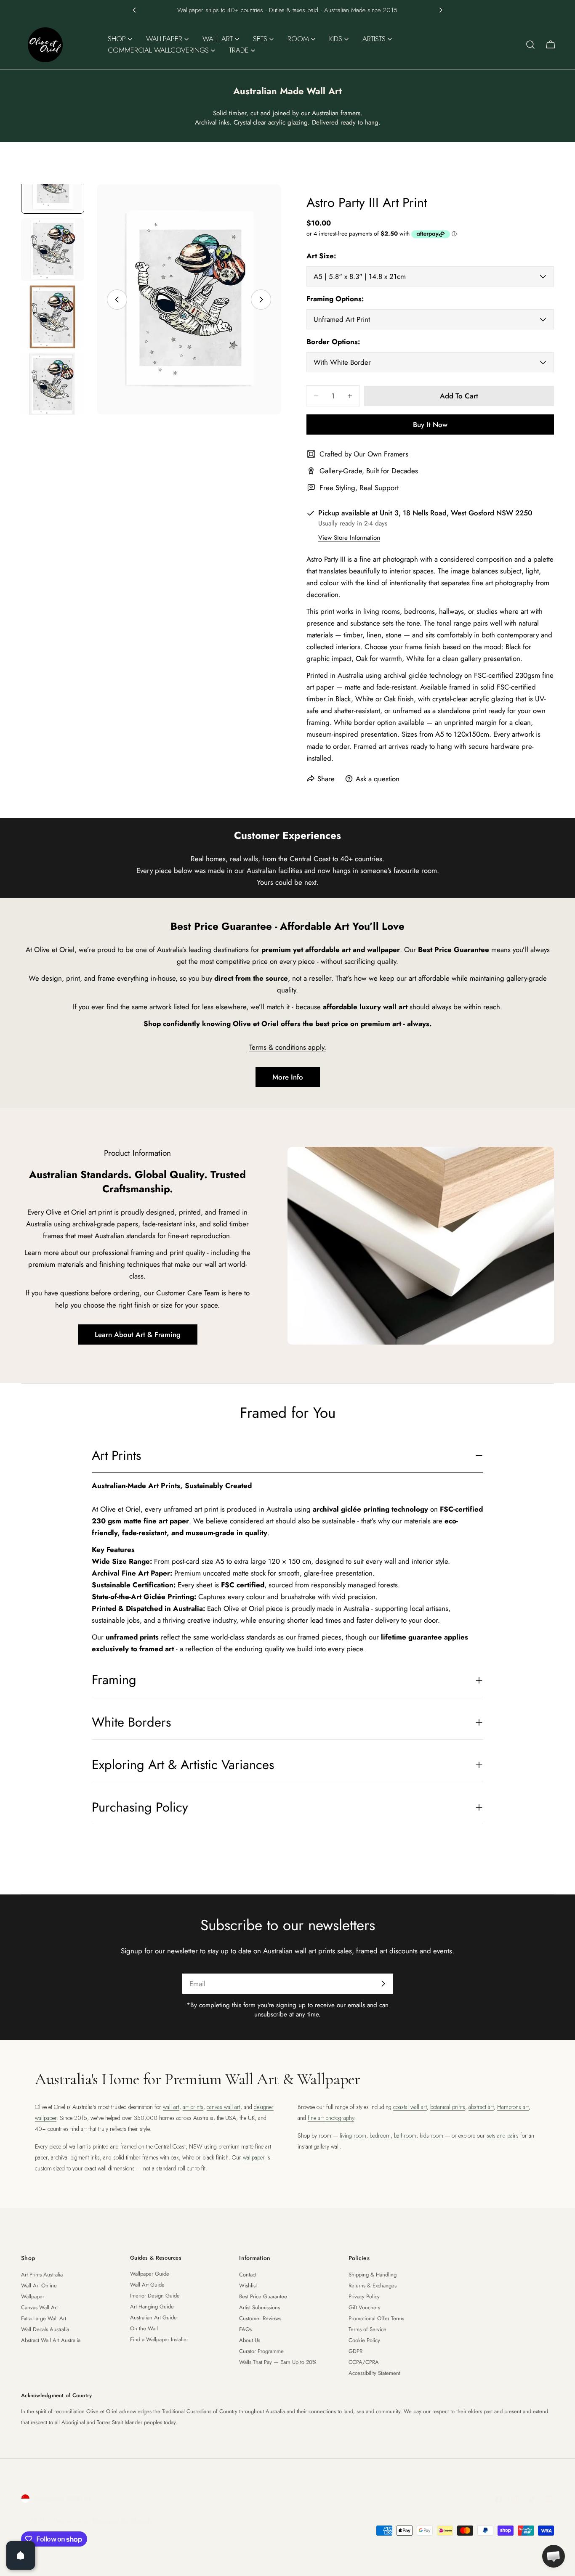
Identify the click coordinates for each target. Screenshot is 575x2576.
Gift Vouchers (364, 2307)
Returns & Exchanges (373, 2286)
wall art (171, 2107)
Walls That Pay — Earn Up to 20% (278, 2362)
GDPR (355, 2351)
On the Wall (144, 2328)
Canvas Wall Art (39, 2307)
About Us (250, 2340)
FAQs (245, 2329)
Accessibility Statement (374, 2373)
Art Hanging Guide (152, 2307)
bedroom (380, 2136)
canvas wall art (224, 2107)
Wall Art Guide (147, 2285)
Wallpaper (33, 2296)
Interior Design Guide (155, 2296)
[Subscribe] (383, 1984)
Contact (248, 2275)
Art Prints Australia (42, 2275)
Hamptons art (513, 2107)
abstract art (481, 2107)
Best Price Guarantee (263, 2296)
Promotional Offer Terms (376, 2318)
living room (353, 2136)
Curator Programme (261, 2351)
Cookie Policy (364, 2340)
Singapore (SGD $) (62, 2499)
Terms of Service (367, 2329)
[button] (134, 10)
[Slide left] (117, 300)
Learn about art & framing (138, 1334)
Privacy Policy (364, 2296)
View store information (349, 538)
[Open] (21, 2555)
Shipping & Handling (373, 2275)
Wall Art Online (39, 2286)
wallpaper (254, 2157)
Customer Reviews (260, 2318)
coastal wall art (410, 2107)
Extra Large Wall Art (44, 2318)
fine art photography (331, 2118)
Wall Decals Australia (45, 2329)
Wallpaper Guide (150, 2274)
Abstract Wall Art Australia (51, 2340)
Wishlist (248, 2286)
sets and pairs (503, 2136)
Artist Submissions (260, 2307)
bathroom (405, 2136)
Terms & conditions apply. (288, 1047)
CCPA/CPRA (364, 2362)
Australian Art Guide (153, 2317)
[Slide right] (261, 300)
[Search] (530, 45)
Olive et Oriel (68, 2520)
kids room (431, 2136)
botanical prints (448, 2107)
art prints (193, 2107)
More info (288, 1077)
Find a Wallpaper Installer (159, 2339)
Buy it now (430, 424)
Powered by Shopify (123, 2520)
